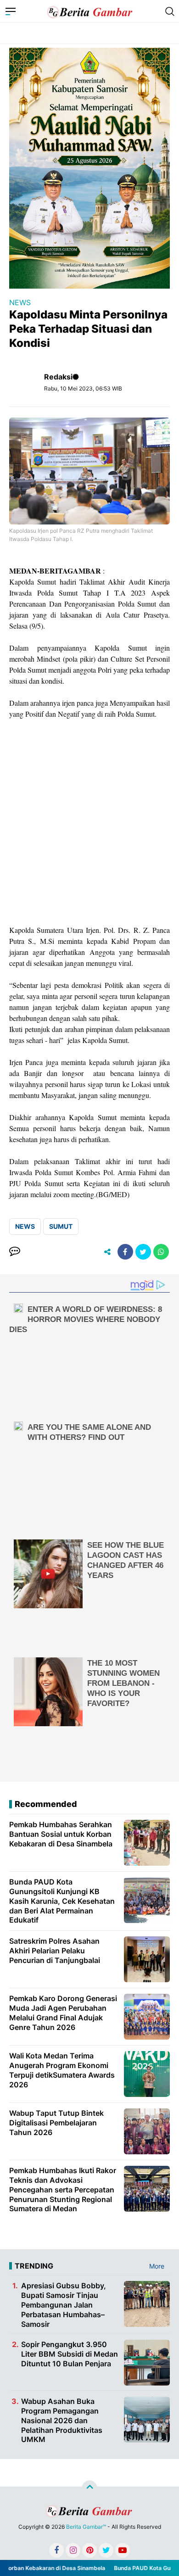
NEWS (20, 302)
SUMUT (61, 1226)
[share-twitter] (143, 1252)
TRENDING (34, 2266)
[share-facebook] (125, 1252)
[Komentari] (15, 1252)
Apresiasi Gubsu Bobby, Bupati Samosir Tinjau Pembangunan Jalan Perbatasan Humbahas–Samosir (64, 2305)
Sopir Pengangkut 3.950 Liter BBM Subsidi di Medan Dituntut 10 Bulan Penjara (70, 2354)
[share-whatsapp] (161, 1252)
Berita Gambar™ (86, 2527)
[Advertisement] (89, 822)
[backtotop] (89, 2488)
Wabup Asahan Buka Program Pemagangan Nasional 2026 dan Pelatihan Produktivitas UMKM (62, 2420)
